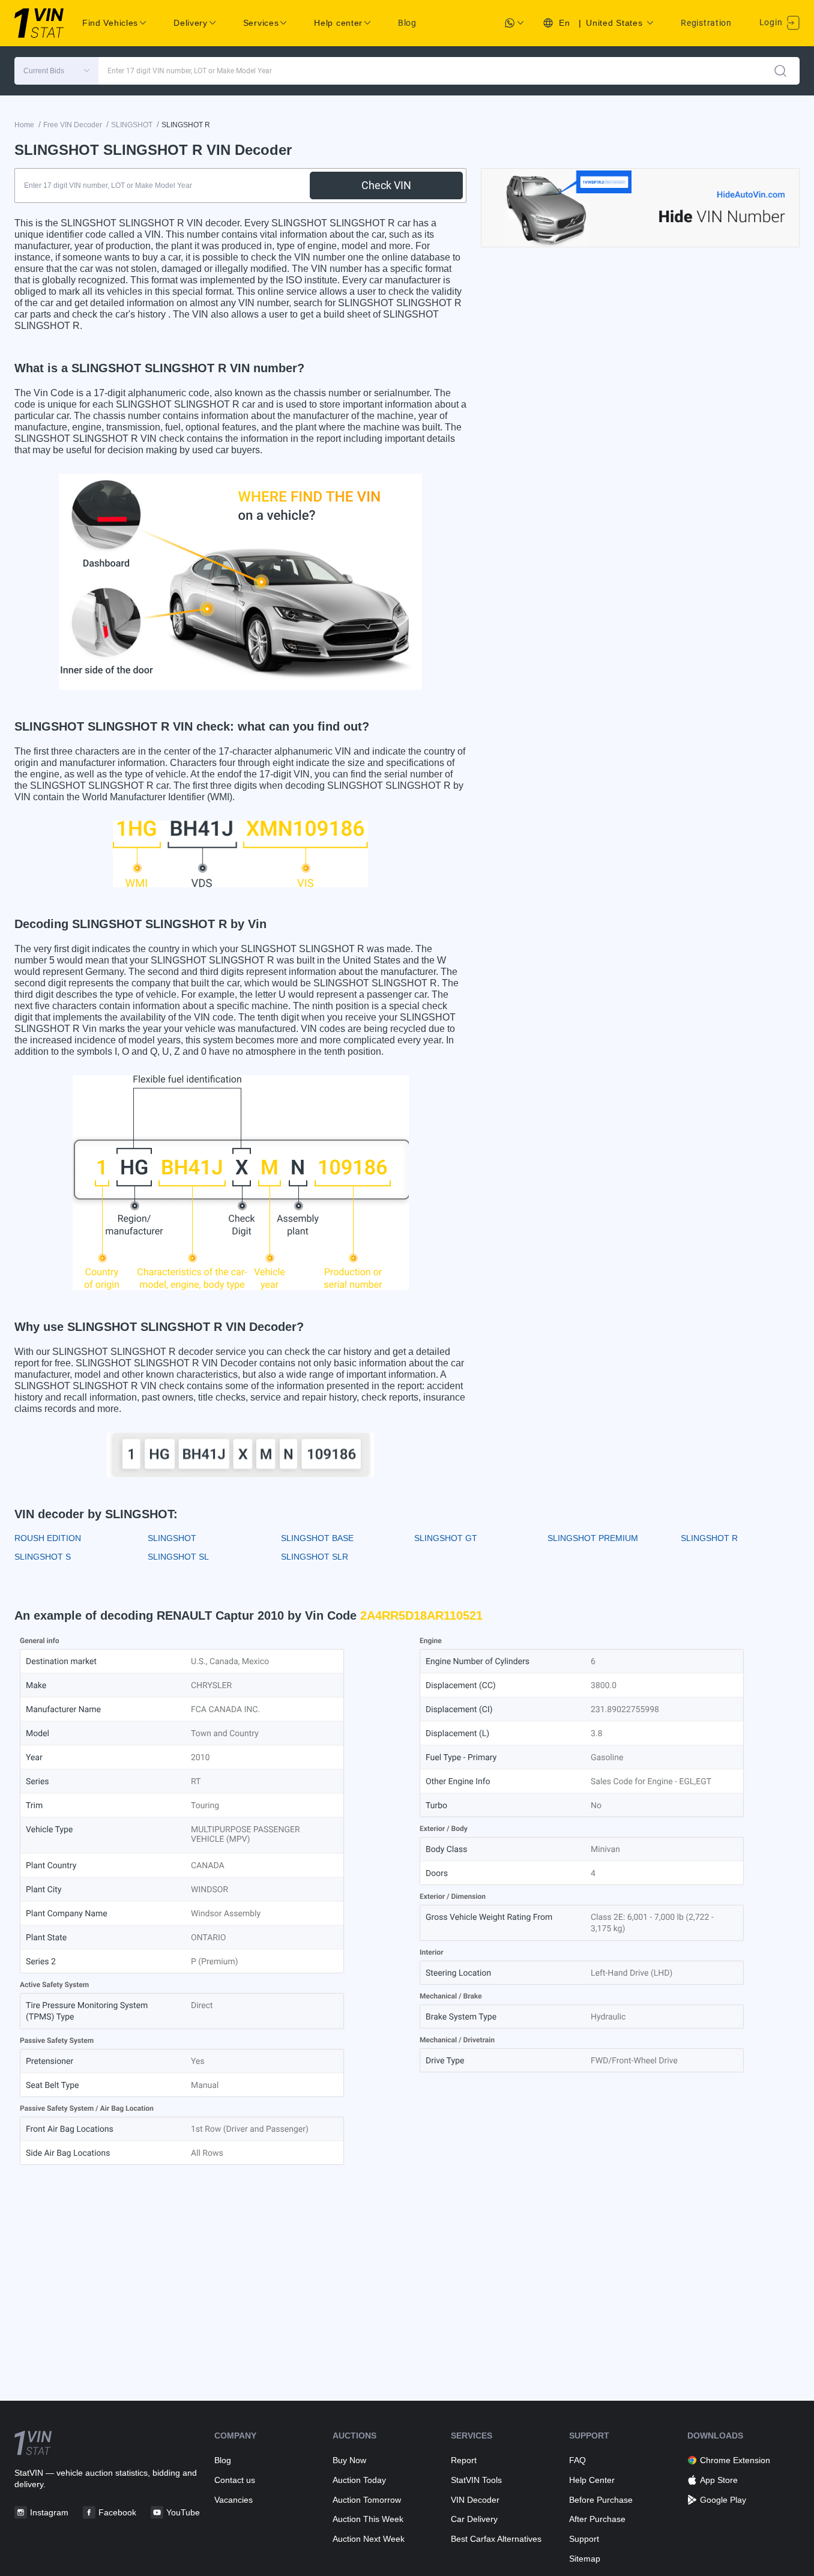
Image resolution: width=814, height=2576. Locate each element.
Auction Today (359, 2480)
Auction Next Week (369, 2539)
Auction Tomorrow (367, 2500)
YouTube (183, 2512)
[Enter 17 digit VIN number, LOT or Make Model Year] (780, 71)
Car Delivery (474, 2519)
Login (772, 22)
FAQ (577, 2460)
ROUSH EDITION (48, 1538)
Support (584, 2539)
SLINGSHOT (172, 1538)
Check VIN (386, 185)
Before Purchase (601, 2500)
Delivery (191, 23)
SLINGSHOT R (709, 1538)
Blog (407, 23)
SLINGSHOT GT (446, 1538)
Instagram (49, 2512)
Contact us (235, 2480)
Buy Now (349, 2460)
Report (464, 2460)
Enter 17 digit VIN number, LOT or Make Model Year (190, 71)
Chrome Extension (735, 2460)
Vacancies (234, 2500)
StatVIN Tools (476, 2480)
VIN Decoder (475, 2500)
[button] (56, 71)
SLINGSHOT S (43, 1557)
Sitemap (585, 2559)
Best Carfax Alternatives (496, 2539)
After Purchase (597, 2519)
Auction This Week (368, 2519)
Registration (706, 23)
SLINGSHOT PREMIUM (593, 1538)
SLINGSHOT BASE (317, 1538)
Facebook (117, 2512)
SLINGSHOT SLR (315, 1557)
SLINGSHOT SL (178, 1557)
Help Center (592, 2480)
